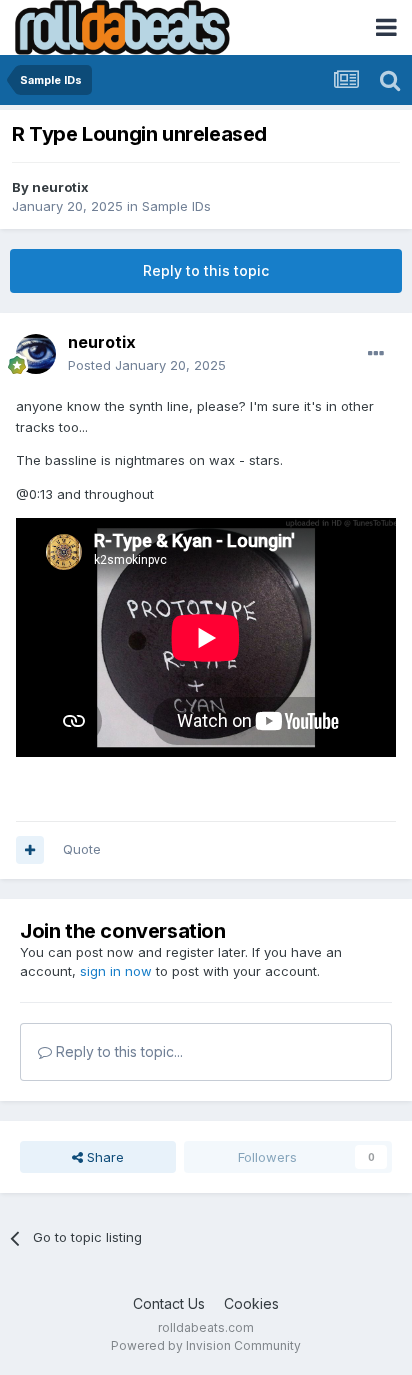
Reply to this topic (206, 270)
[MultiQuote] (30, 850)
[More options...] (376, 354)
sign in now (116, 971)
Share (103, 1157)
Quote (82, 849)
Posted (147, 365)
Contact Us (169, 1303)
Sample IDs (176, 206)
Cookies (251, 1303)
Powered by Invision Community (206, 1345)
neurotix (60, 187)
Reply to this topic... (117, 1051)
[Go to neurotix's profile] (36, 354)
